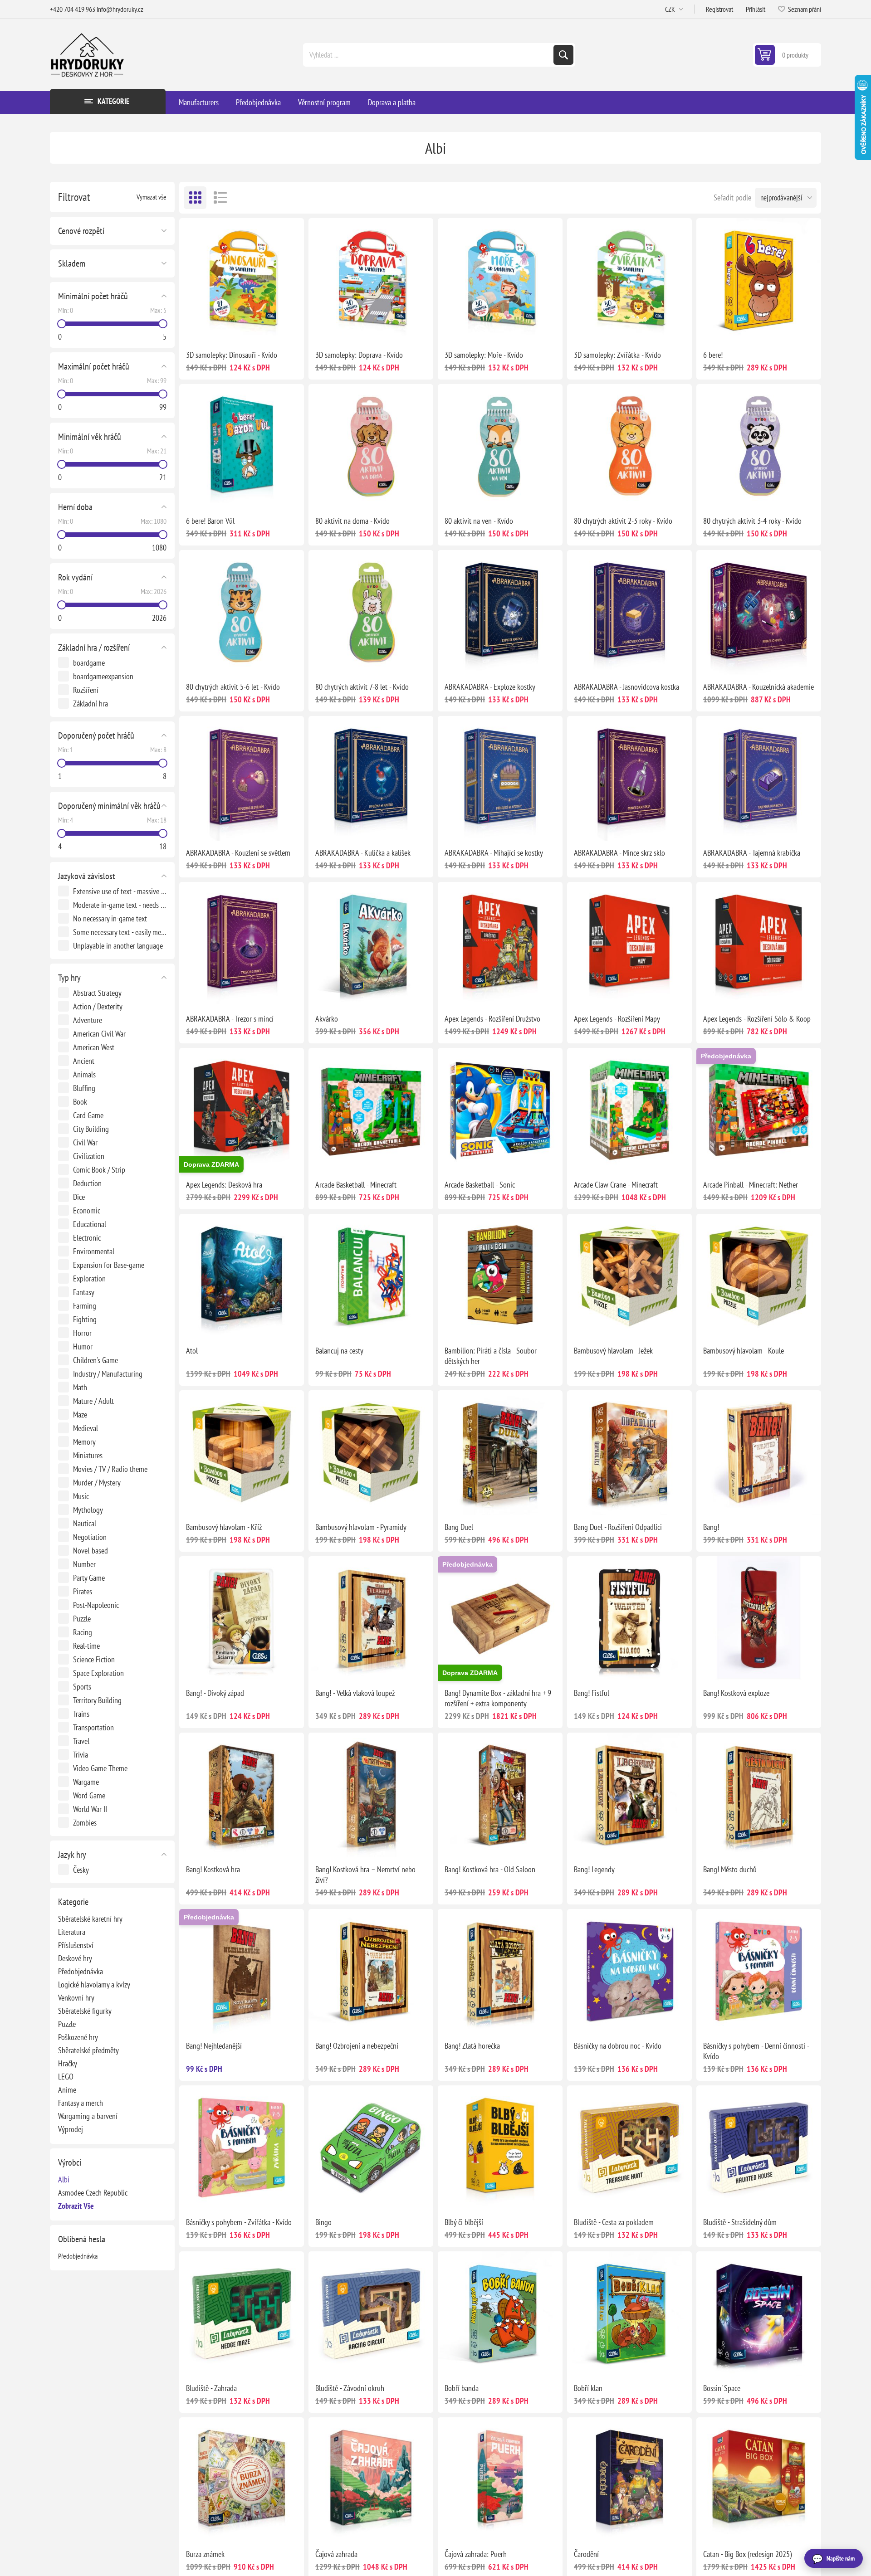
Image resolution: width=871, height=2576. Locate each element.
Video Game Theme (100, 1768)
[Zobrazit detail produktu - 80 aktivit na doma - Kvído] (371, 446)
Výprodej (71, 2129)
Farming (85, 1306)
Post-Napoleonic (96, 1605)
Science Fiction (94, 1659)
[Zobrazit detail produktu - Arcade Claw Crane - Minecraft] (629, 1110)
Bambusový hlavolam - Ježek (613, 1351)
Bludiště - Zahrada (211, 2388)
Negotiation (90, 1537)
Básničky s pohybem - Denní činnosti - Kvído (756, 2051)
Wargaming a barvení (88, 2116)
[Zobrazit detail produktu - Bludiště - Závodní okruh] (371, 2314)
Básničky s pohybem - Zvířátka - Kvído (239, 2222)
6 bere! (713, 355)
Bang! (711, 1527)
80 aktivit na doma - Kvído (352, 521)
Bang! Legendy (594, 1869)
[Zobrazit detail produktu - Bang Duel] (500, 1453)
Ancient (84, 1061)
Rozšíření (86, 690)
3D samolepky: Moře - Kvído (484, 355)
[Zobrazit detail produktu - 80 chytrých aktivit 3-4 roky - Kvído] (759, 446)
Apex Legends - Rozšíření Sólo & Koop (757, 1019)
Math (80, 1387)
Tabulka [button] (195, 198)
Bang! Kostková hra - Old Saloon (490, 1869)
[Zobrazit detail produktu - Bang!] (759, 1453)
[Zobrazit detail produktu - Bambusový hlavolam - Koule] (759, 1276)
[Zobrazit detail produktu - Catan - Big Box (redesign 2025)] (759, 2480)
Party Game (89, 1578)
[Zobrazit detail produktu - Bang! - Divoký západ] (242, 1619)
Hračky (68, 2063)
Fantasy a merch (81, 2103)
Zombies (85, 1823)
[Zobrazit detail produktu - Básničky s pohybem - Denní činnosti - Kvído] (759, 1971)
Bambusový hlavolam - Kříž (224, 1527)
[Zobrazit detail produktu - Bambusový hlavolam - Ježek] (629, 1276)
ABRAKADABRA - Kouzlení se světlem (238, 853)
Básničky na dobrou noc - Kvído (618, 2046)
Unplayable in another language (118, 946)
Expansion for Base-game (109, 1265)
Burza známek (205, 2554)
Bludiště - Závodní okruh (350, 2388)
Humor (83, 1346)
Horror (82, 1333)
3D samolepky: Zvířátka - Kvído (617, 355)
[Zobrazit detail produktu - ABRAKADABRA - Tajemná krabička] (759, 778)
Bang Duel (459, 1527)
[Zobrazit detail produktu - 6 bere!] (759, 280)
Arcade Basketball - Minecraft (356, 1185)
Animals (84, 1074)
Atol (192, 1351)
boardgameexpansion (103, 676)
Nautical (85, 1523)
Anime (67, 2090)
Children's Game (95, 1360)
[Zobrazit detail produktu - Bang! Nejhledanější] (242, 1971)
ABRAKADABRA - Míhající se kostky (494, 853)
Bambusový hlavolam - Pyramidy (361, 1527)
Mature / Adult (93, 1401)
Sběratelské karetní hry (90, 1919)
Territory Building (97, 1700)
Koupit (261, 328)
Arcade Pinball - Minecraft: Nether (751, 1185)
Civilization (89, 1156)
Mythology (88, 1510)
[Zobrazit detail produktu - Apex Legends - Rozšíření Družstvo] (500, 944)
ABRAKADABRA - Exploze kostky (490, 687)
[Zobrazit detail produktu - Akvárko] (371, 944)
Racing (83, 1632)
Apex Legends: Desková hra (224, 1185)
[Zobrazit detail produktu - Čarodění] (629, 2480)
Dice (79, 1197)
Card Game (88, 1115)
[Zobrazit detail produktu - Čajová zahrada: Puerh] (500, 2480)
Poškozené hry (78, 2037)
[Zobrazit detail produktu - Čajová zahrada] (371, 2480)
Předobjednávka (81, 1971)
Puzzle (82, 1619)
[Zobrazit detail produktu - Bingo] (371, 2148)
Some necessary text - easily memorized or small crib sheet (120, 932)
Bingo (323, 2222)
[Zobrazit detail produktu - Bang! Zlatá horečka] (500, 1971)
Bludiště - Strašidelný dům (740, 2222)
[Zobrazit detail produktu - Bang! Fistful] (629, 1619)
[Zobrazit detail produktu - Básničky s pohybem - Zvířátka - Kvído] (242, 2148)
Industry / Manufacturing (108, 1374)
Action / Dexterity (98, 1006)
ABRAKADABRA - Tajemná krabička (752, 853)
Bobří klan (588, 2388)
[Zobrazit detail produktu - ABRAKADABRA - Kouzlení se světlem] (242, 778)
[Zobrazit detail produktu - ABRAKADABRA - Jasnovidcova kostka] (629, 612)
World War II (90, 1809)
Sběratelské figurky (85, 2011)
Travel (81, 1741)
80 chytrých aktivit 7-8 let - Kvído (362, 687)
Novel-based (91, 1551)
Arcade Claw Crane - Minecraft (616, 1185)
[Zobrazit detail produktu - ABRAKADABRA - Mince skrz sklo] (629, 778)
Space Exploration (98, 1673)
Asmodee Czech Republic (93, 2193)
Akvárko (327, 1019)
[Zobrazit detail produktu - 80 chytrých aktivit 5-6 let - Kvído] (242, 612)
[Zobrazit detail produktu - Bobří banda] (500, 2314)
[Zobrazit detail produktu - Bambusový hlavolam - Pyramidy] (371, 1453)
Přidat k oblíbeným (202, 328)
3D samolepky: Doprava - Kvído (359, 355)
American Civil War (99, 1034)
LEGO (66, 2077)
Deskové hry (75, 1958)
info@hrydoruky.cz (120, 9)
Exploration (89, 1278)
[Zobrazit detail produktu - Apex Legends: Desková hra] (242, 1110)
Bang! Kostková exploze (736, 1693)
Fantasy (84, 1292)
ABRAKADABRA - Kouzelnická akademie (758, 687)
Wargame (86, 1782)
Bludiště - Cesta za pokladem (614, 2222)
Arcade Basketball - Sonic (480, 1185)
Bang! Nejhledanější (214, 2046)
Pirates (83, 1591)
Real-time (86, 1646)
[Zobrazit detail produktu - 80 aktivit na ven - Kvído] (500, 446)
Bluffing (84, 1088)
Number (84, 1564)
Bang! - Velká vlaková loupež (355, 1693)
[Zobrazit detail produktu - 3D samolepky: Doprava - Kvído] (371, 280)
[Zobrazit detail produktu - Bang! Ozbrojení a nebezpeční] (371, 1971)
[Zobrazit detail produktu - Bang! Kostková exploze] (759, 1619)
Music (81, 1496)
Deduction (87, 1183)
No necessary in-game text (110, 918)
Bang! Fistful (592, 1693)
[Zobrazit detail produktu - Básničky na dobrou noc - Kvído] (629, 1971)
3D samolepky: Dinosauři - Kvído (232, 355)
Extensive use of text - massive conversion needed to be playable (120, 891)
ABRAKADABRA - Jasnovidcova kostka (626, 687)
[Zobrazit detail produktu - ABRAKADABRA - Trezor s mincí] (242, 944)
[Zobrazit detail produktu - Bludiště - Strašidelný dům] (759, 2148)
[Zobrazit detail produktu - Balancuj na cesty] (371, 1276)
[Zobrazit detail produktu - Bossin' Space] (759, 2314)
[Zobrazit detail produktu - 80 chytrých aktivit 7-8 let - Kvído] (371, 612)
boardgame (89, 663)
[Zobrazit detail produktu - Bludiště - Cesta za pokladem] (629, 2148)
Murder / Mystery (97, 1483)
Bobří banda (462, 2388)
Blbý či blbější (464, 2222)
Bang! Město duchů (730, 1869)
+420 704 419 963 (73, 9)
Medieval (86, 1428)
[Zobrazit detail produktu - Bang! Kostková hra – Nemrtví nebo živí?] (371, 1795)
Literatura (72, 1932)
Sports (82, 1687)
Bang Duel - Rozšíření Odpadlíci (618, 1527)
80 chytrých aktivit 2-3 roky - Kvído (623, 521)
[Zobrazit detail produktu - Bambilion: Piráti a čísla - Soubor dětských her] (500, 1276)
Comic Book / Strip (99, 1170)
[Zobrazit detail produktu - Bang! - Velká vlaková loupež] (371, 1619)
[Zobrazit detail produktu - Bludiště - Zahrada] (242, 2314)
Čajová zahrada (336, 2554)
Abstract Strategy (97, 993)
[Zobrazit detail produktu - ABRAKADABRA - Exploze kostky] (500, 612)
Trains (81, 1714)
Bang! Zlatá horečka (472, 2046)
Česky (81, 1870)
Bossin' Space (722, 2388)
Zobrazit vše (76, 2206)
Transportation (93, 1727)
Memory (84, 1442)
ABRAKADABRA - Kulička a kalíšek (363, 853)
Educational (90, 1224)
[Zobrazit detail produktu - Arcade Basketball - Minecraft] (371, 1110)
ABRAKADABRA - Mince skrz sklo (619, 853)
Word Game (89, 1795)
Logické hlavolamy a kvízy (94, 1984)
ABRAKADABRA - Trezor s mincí (230, 1019)
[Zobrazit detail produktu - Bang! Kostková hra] (242, 1795)
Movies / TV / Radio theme (110, 1469)
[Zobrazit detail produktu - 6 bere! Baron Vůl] (242, 446)
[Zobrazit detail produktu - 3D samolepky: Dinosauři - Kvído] (242, 280)
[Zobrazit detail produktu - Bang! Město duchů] (759, 1795)
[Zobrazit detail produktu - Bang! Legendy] (629, 1795)
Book (80, 1102)
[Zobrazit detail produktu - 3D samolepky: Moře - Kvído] (500, 280)
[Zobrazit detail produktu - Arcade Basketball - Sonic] (500, 1110)
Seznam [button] (220, 198)
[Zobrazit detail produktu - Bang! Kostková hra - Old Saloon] (500, 1795)
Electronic (87, 1238)
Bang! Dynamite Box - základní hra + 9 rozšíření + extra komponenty (498, 1698)
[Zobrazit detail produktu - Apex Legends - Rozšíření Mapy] (629, 944)
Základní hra (91, 704)
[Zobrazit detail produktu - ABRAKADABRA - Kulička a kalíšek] (371, 778)
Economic (87, 1210)
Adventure (88, 1020)
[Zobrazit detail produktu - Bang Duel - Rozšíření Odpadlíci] (629, 1453)
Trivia (81, 1755)
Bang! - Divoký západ (215, 1693)
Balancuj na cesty (339, 1351)
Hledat (563, 55)
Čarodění (586, 2554)
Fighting (85, 1319)
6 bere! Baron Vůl (210, 521)
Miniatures (88, 1455)
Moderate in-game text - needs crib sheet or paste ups (120, 905)
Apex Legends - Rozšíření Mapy (617, 1019)
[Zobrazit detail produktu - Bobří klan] (629, 2314)
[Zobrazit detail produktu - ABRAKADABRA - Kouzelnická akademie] (759, 612)
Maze (80, 1415)
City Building (91, 1129)
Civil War (85, 1142)
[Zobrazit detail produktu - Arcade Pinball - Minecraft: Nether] (759, 1110)
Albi (64, 2179)
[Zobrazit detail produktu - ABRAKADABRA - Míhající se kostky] (500, 778)
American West (94, 1047)
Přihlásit (756, 9)
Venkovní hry (76, 1998)
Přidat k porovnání (221, 328)
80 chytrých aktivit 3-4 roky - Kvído (752, 521)
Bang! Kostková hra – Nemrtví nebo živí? (365, 1875)
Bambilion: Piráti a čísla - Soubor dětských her (491, 1356)
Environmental (94, 1251)
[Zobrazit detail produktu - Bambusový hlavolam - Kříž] (242, 1453)
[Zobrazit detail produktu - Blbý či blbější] (500, 2148)
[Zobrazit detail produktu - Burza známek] (242, 2480)
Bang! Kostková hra (213, 1869)
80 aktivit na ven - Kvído (479, 521)
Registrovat (719, 9)
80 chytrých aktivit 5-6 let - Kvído (233, 687)
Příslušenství (76, 1945)
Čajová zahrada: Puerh (476, 2554)
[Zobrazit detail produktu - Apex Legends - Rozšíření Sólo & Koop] (759, 944)
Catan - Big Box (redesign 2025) (747, 2554)
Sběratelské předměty (88, 2050)
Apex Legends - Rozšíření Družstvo (492, 1019)
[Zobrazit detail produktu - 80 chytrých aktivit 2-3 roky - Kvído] (629, 446)
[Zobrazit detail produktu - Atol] (242, 1276)
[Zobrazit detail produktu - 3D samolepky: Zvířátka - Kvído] (629, 280)
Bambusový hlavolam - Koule (744, 1351)
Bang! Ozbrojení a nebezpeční (357, 2046)
